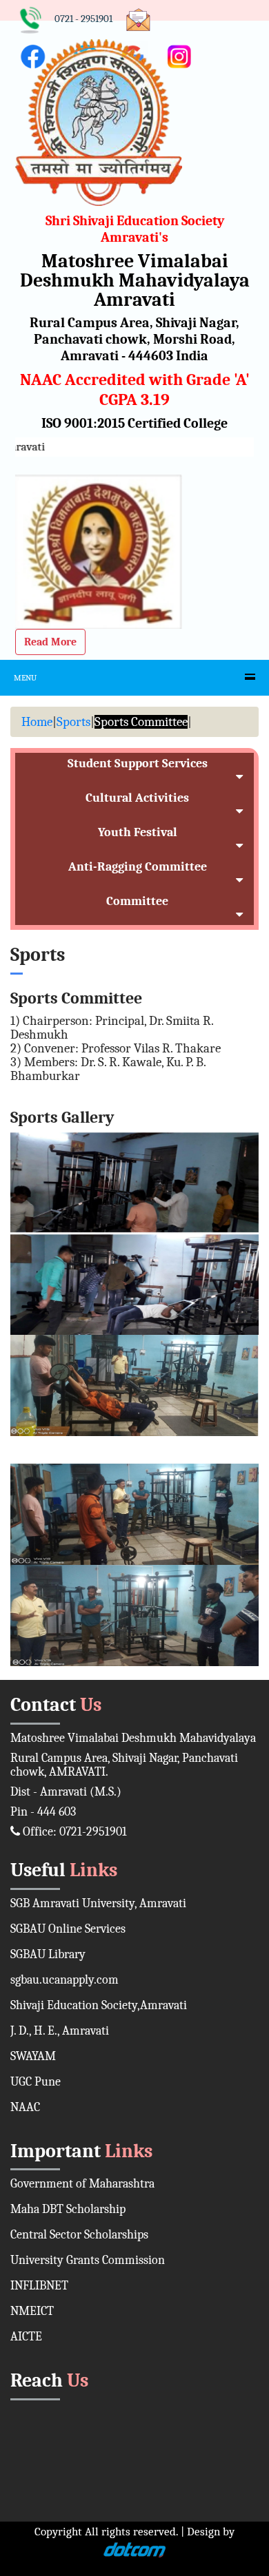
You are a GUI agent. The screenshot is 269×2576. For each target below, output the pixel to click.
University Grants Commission (88, 2260)
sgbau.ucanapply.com (64, 1980)
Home (37, 722)
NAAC (25, 2107)
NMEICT (32, 2311)
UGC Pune (36, 2082)
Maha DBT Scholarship (68, 2209)
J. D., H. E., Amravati (60, 2031)
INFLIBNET (39, 2286)
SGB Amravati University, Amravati (98, 1903)
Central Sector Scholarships (79, 2235)
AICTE (26, 2337)
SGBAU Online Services (68, 1929)
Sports (73, 722)
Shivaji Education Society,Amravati (99, 2005)
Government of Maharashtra (82, 2184)
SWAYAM (33, 2056)
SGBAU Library (48, 1954)
